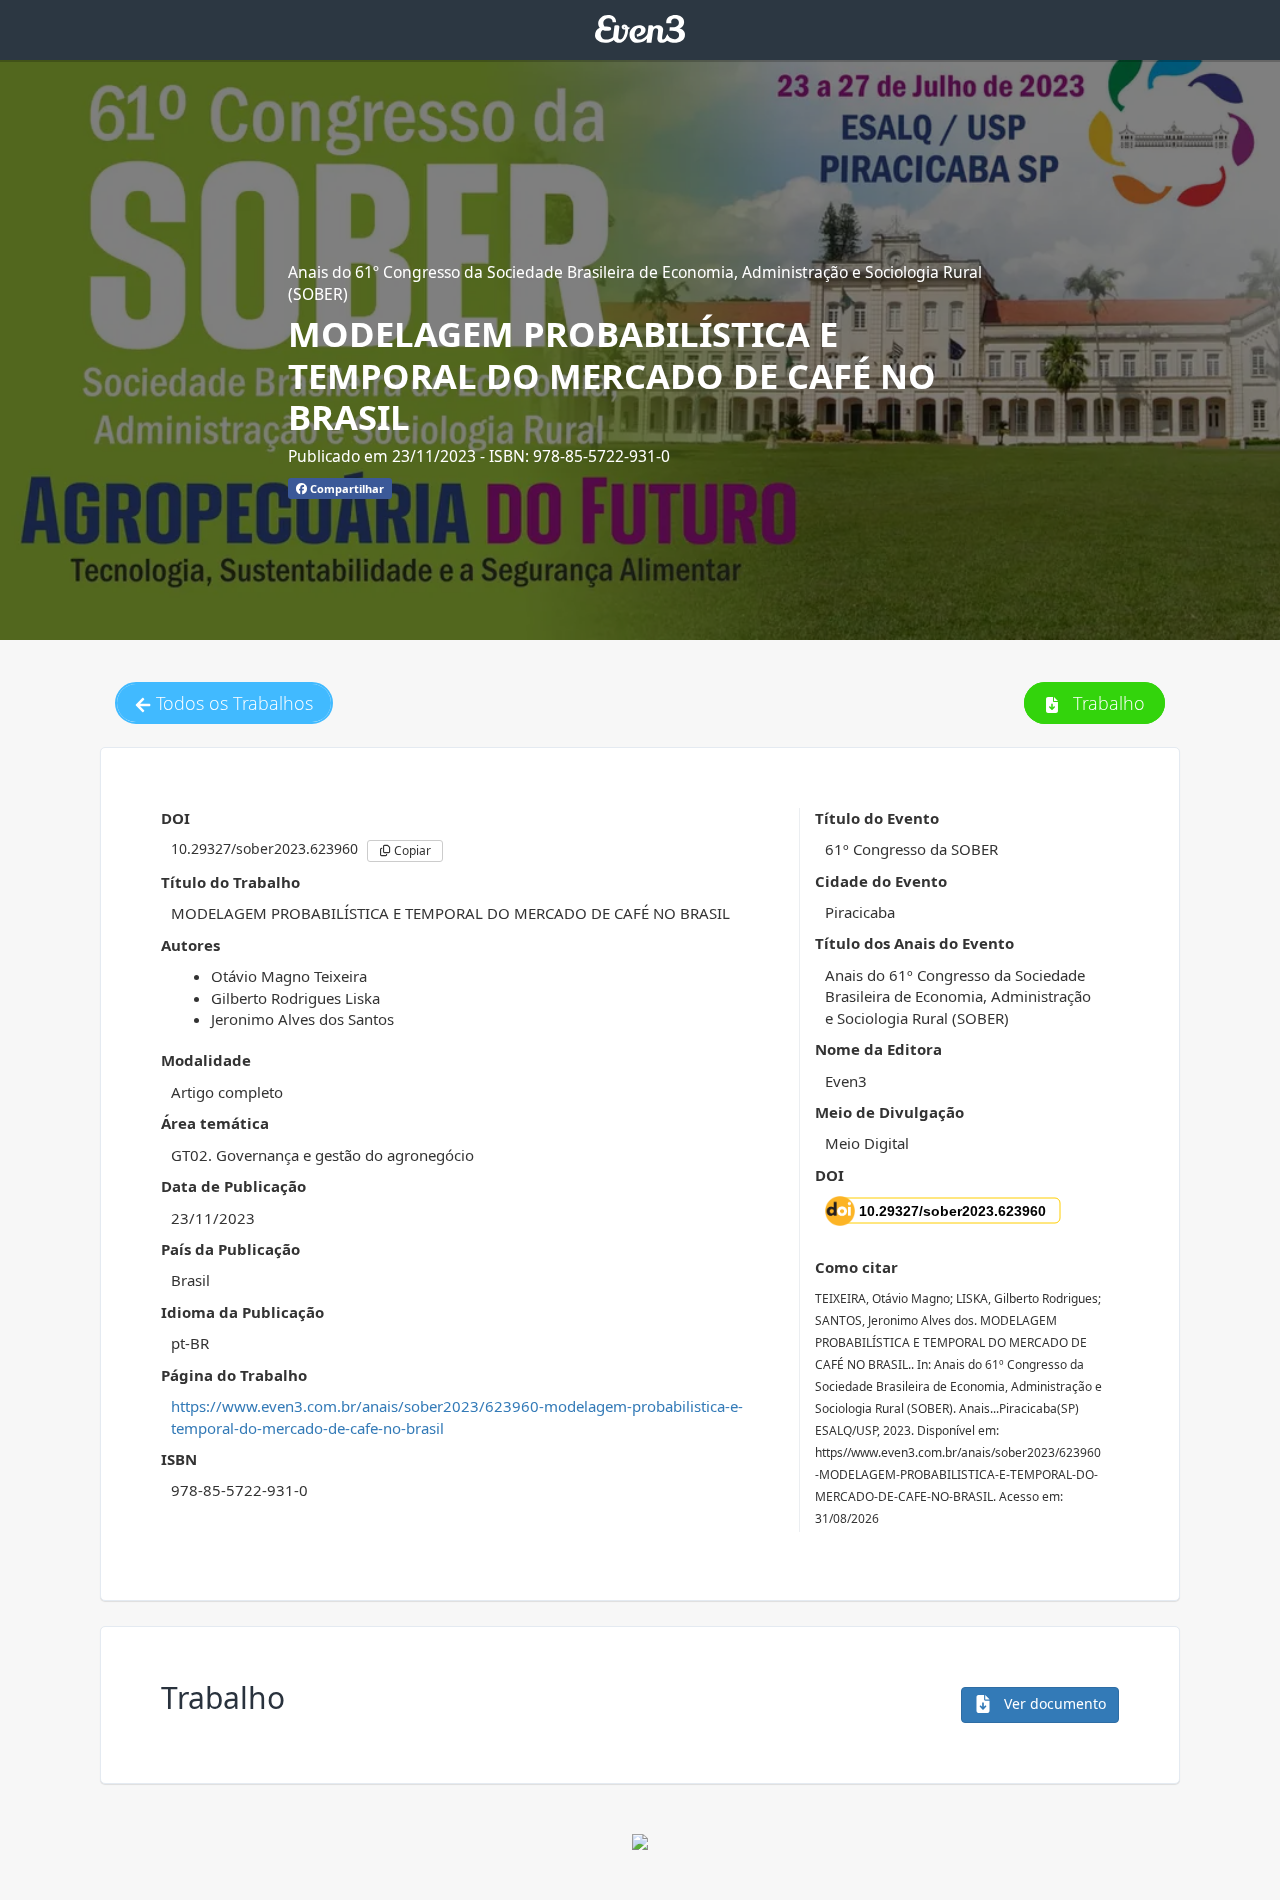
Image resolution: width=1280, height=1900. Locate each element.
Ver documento (1053, 1703)
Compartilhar (345, 488)
